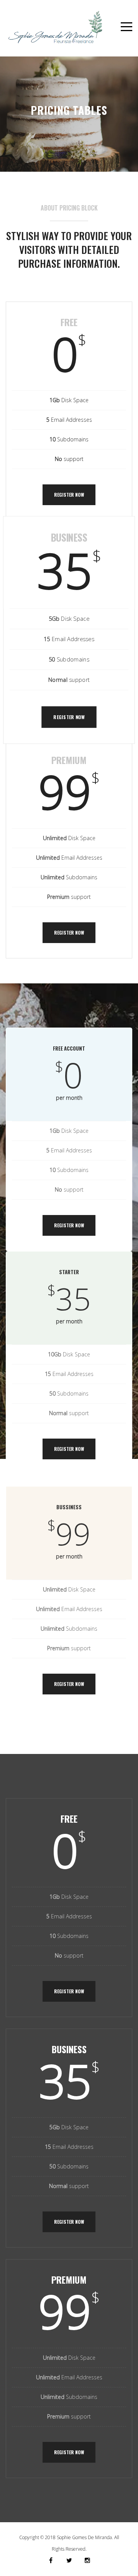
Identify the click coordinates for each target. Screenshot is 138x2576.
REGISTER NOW (69, 495)
